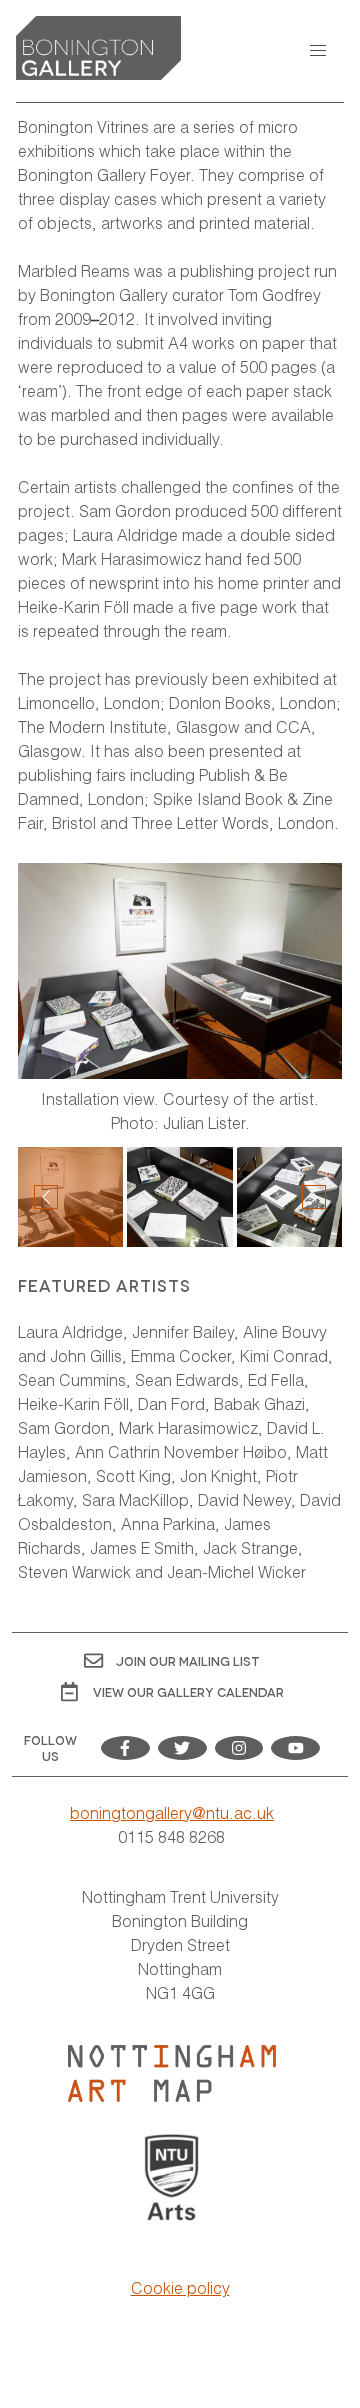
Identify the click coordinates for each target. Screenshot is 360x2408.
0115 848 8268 (171, 1836)
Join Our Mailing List (188, 1660)
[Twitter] (182, 1748)
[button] (318, 51)
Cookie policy (180, 2287)
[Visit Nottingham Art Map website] (172, 2074)
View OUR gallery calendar (188, 1691)
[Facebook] (125, 1748)
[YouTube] (295, 1748)
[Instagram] (239, 1748)
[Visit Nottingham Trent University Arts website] (172, 2179)
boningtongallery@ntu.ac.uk (172, 1812)
